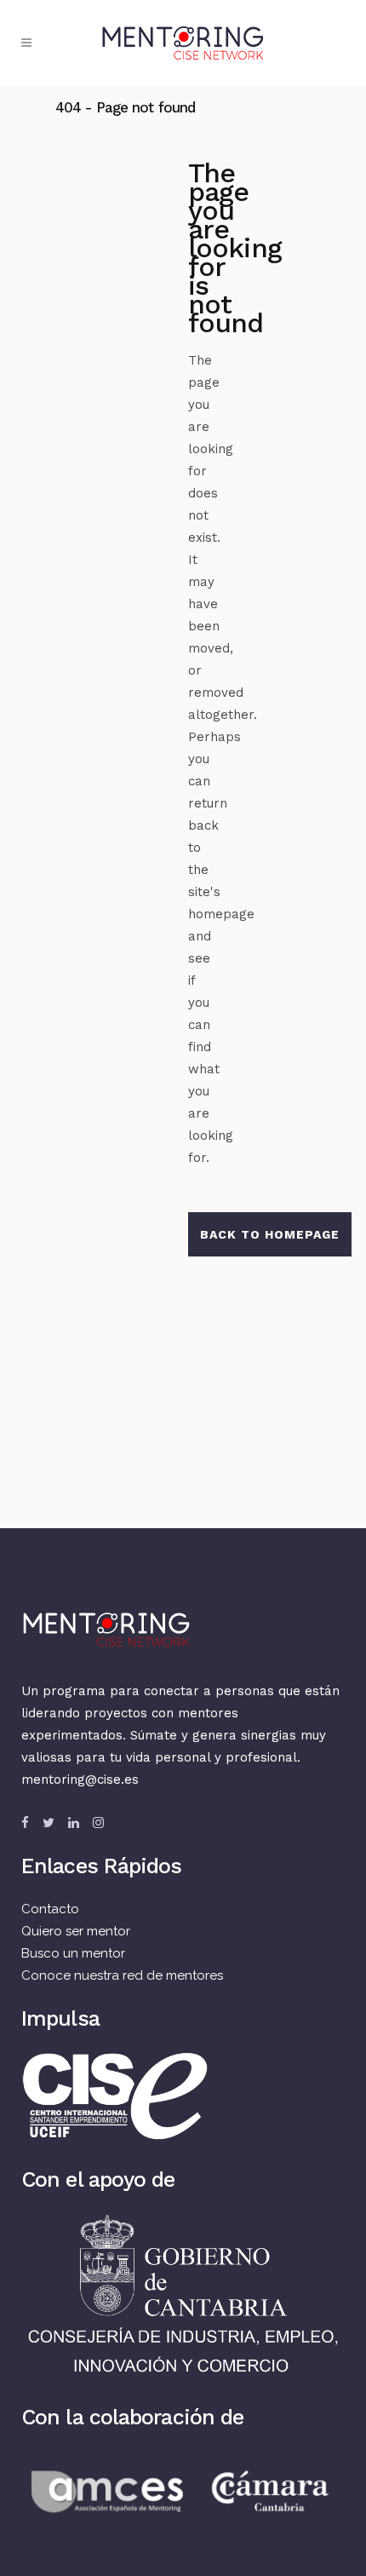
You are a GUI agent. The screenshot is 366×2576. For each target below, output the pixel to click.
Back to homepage (270, 1234)
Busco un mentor (73, 1953)
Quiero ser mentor (76, 1931)
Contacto (50, 1909)
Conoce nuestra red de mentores (122, 1975)
